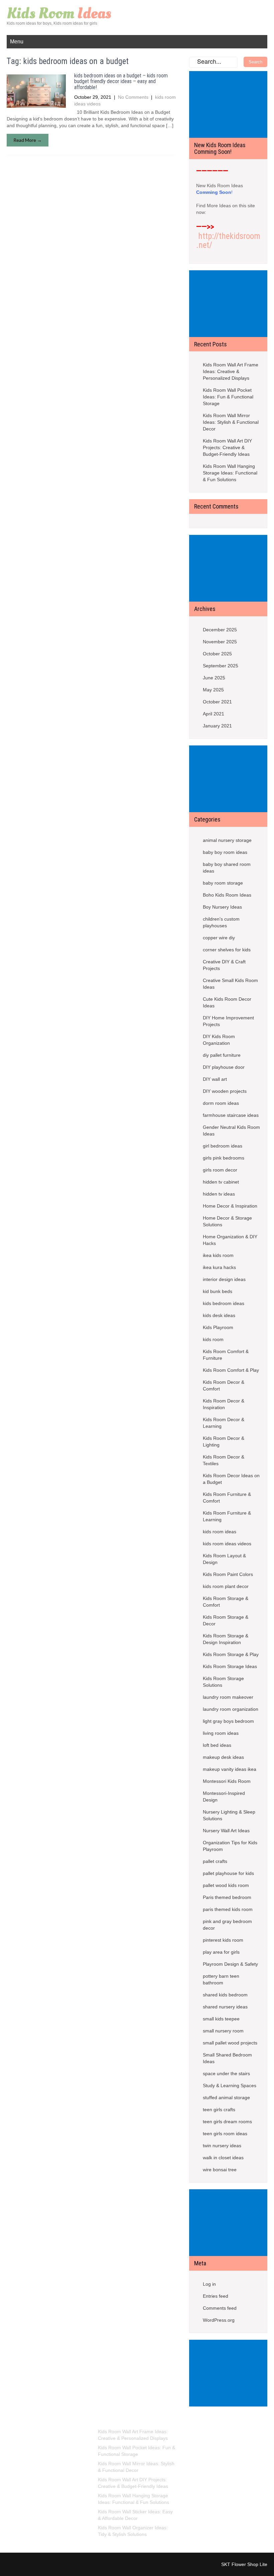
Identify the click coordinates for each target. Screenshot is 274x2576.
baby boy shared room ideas (227, 868)
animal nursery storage (227, 840)
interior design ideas (224, 1279)
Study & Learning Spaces (230, 2085)
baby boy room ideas (225, 852)
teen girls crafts (219, 2110)
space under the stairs (226, 2073)
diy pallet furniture (222, 1055)
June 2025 (214, 678)
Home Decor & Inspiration (230, 1206)
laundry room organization (231, 1709)
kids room (213, 1339)
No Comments (133, 97)
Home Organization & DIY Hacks (230, 1240)
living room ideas (221, 1733)
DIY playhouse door (224, 1067)
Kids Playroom (218, 1327)
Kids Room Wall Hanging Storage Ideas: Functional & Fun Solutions (230, 473)
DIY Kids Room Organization (219, 1040)
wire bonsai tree (220, 2170)
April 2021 (214, 714)
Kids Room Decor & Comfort (224, 1385)
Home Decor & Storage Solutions (227, 1221)
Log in (209, 2284)
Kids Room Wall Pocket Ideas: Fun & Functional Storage (228, 397)
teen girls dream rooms (227, 2122)
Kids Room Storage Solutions (223, 1682)
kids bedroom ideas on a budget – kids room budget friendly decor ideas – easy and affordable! (121, 81)
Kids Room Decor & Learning (224, 1423)
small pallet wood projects (230, 2043)
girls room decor (220, 1170)
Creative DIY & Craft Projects (224, 965)
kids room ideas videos (227, 1544)
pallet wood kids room (226, 1885)
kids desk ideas (219, 1315)
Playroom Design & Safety (230, 1964)
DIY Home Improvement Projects (228, 1021)
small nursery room (223, 2031)
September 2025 (221, 666)
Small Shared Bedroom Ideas (227, 2058)
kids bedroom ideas (224, 1303)
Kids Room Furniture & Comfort (227, 1498)
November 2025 (220, 642)
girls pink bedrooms (224, 1158)
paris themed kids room (228, 1909)
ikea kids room (218, 1255)
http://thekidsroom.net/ (228, 241)
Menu (17, 42)
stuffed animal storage (226, 2098)
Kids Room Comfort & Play (231, 1370)
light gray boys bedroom (228, 1721)
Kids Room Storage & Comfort (226, 1602)
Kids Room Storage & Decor (226, 1620)
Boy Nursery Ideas (222, 907)
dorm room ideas (221, 1103)
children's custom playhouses (221, 922)
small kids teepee (221, 2019)
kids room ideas (220, 1532)
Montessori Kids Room (227, 1781)
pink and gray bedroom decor (227, 1925)
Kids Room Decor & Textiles (224, 1460)
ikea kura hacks (219, 1267)
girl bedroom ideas (223, 1146)
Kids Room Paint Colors (228, 1574)
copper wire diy (219, 938)
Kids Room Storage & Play (231, 1654)
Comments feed (220, 2308)
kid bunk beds (218, 1291)
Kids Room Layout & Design (224, 1559)
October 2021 (217, 702)
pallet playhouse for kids (228, 1873)
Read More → (28, 140)
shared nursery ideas (225, 2007)
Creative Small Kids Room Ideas (230, 984)
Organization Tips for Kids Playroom (230, 1846)
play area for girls (221, 1952)
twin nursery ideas (222, 2146)
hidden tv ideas (219, 1194)
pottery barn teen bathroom (221, 1979)
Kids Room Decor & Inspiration (224, 1404)
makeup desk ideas (223, 1757)
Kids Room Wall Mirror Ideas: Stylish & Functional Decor (231, 422)
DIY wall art (215, 1079)
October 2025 (217, 654)
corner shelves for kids (227, 950)
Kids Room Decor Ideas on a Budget (231, 1479)
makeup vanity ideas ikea (230, 1769)
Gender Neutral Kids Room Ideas (231, 1131)
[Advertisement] (230, 105)
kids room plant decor (226, 1586)
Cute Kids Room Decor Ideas (227, 1002)
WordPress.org (219, 2320)
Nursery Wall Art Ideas (226, 1831)
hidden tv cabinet (221, 1182)
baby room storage (223, 883)
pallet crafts (215, 1861)
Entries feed (216, 2296)
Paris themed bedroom (227, 1897)
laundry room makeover (228, 1697)
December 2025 (220, 630)
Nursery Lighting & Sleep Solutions (229, 1815)
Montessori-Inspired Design (224, 1797)
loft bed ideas (217, 1745)
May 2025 (213, 690)
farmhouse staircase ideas (231, 1115)
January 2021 (217, 726)
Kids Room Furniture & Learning (227, 1516)
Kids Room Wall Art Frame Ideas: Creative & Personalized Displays (231, 371)
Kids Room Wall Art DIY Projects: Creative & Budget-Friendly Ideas (227, 447)
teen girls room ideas (225, 2134)
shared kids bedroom (225, 1995)
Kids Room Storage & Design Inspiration (226, 1639)
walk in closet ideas (223, 2158)
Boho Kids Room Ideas (227, 895)
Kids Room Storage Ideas (230, 1666)
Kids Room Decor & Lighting (224, 1441)
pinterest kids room (223, 1940)
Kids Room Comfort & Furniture (226, 1355)
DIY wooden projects (225, 1091)
